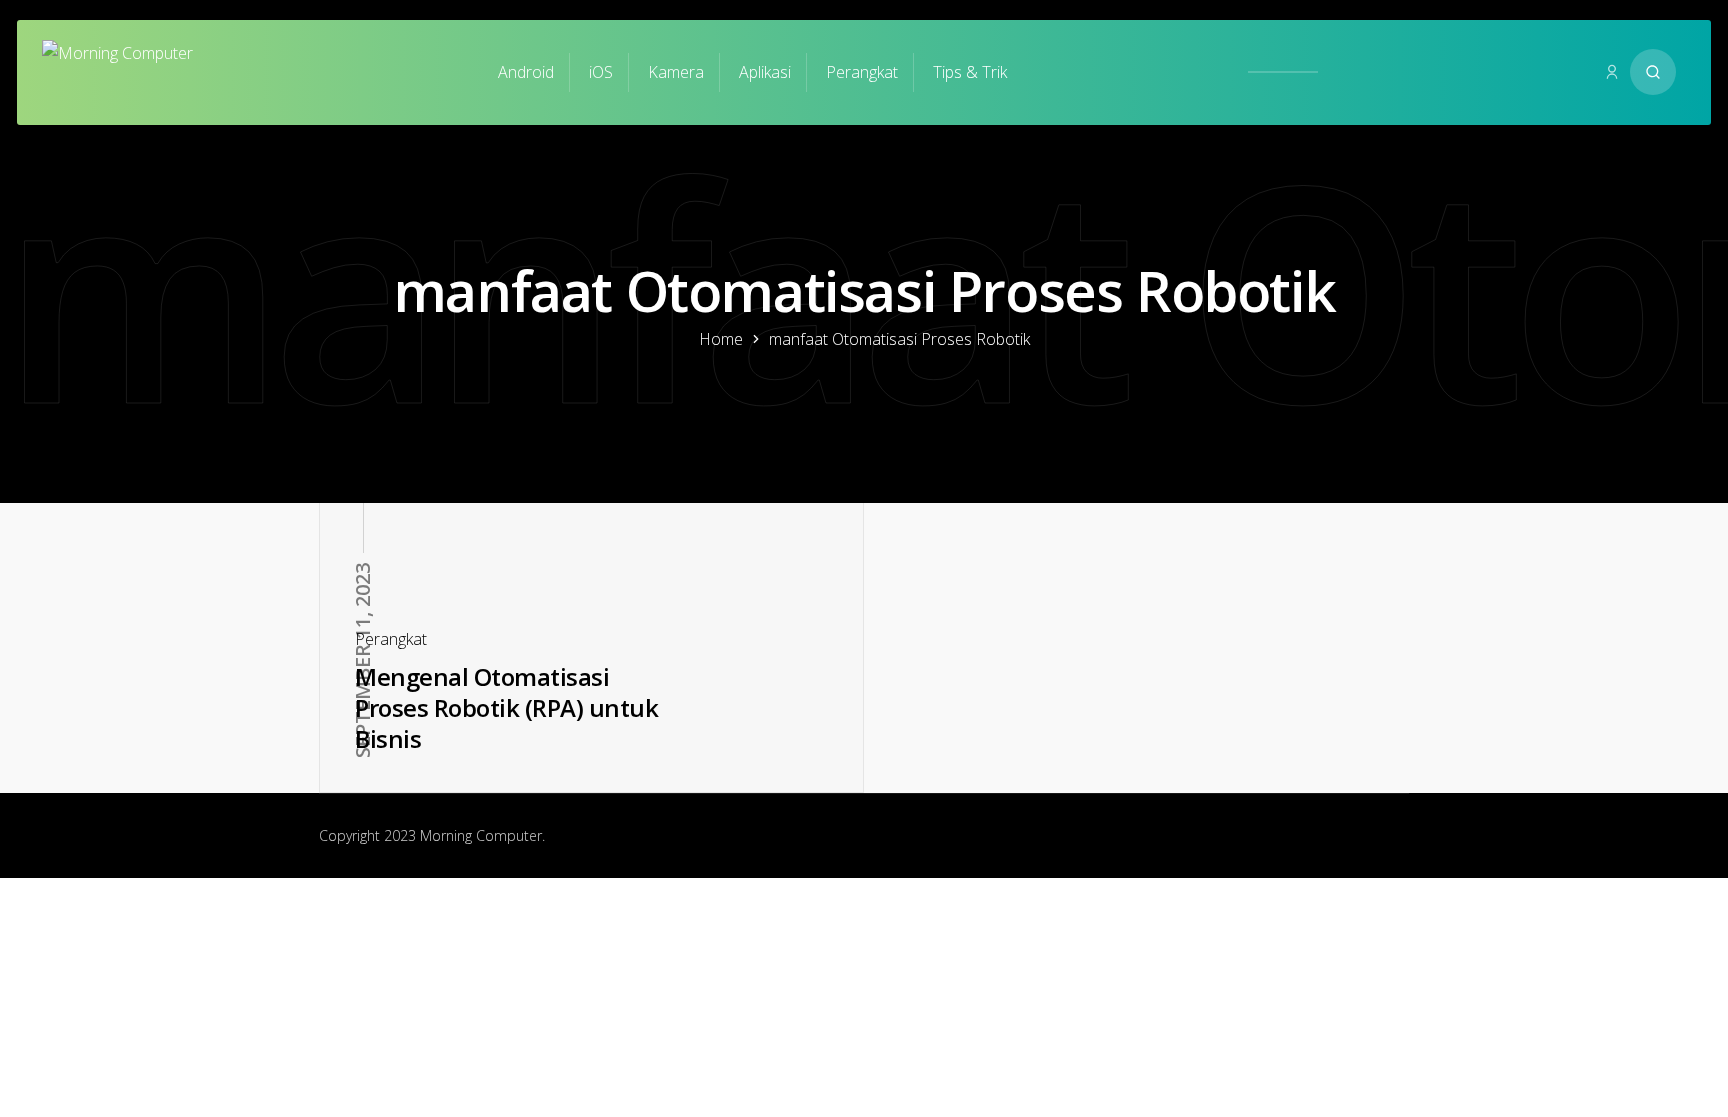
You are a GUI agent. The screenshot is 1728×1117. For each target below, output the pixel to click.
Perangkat (862, 72)
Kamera (676, 72)
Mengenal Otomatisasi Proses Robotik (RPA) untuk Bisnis (506, 707)
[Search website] (1653, 72)
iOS (601, 72)
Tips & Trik (970, 72)
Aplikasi (765, 72)
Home (721, 339)
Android (526, 72)
